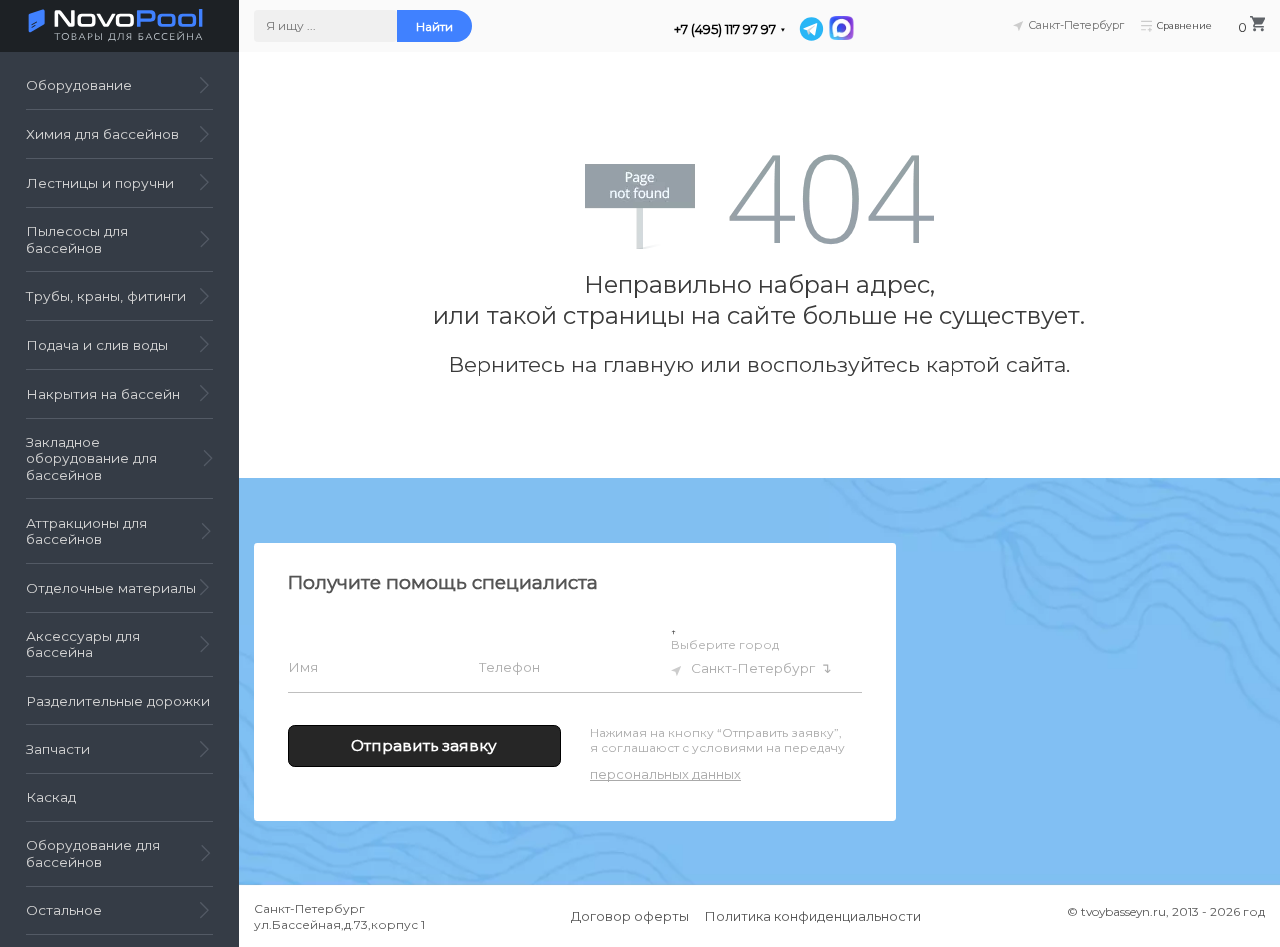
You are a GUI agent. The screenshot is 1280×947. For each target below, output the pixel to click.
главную (648, 364)
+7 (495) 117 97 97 (725, 29)
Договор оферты (630, 916)
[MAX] (840, 29)
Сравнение (1184, 25)
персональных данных (665, 774)
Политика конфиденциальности (813, 916)
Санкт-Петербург (753, 667)
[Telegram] (811, 29)
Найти (434, 26)
